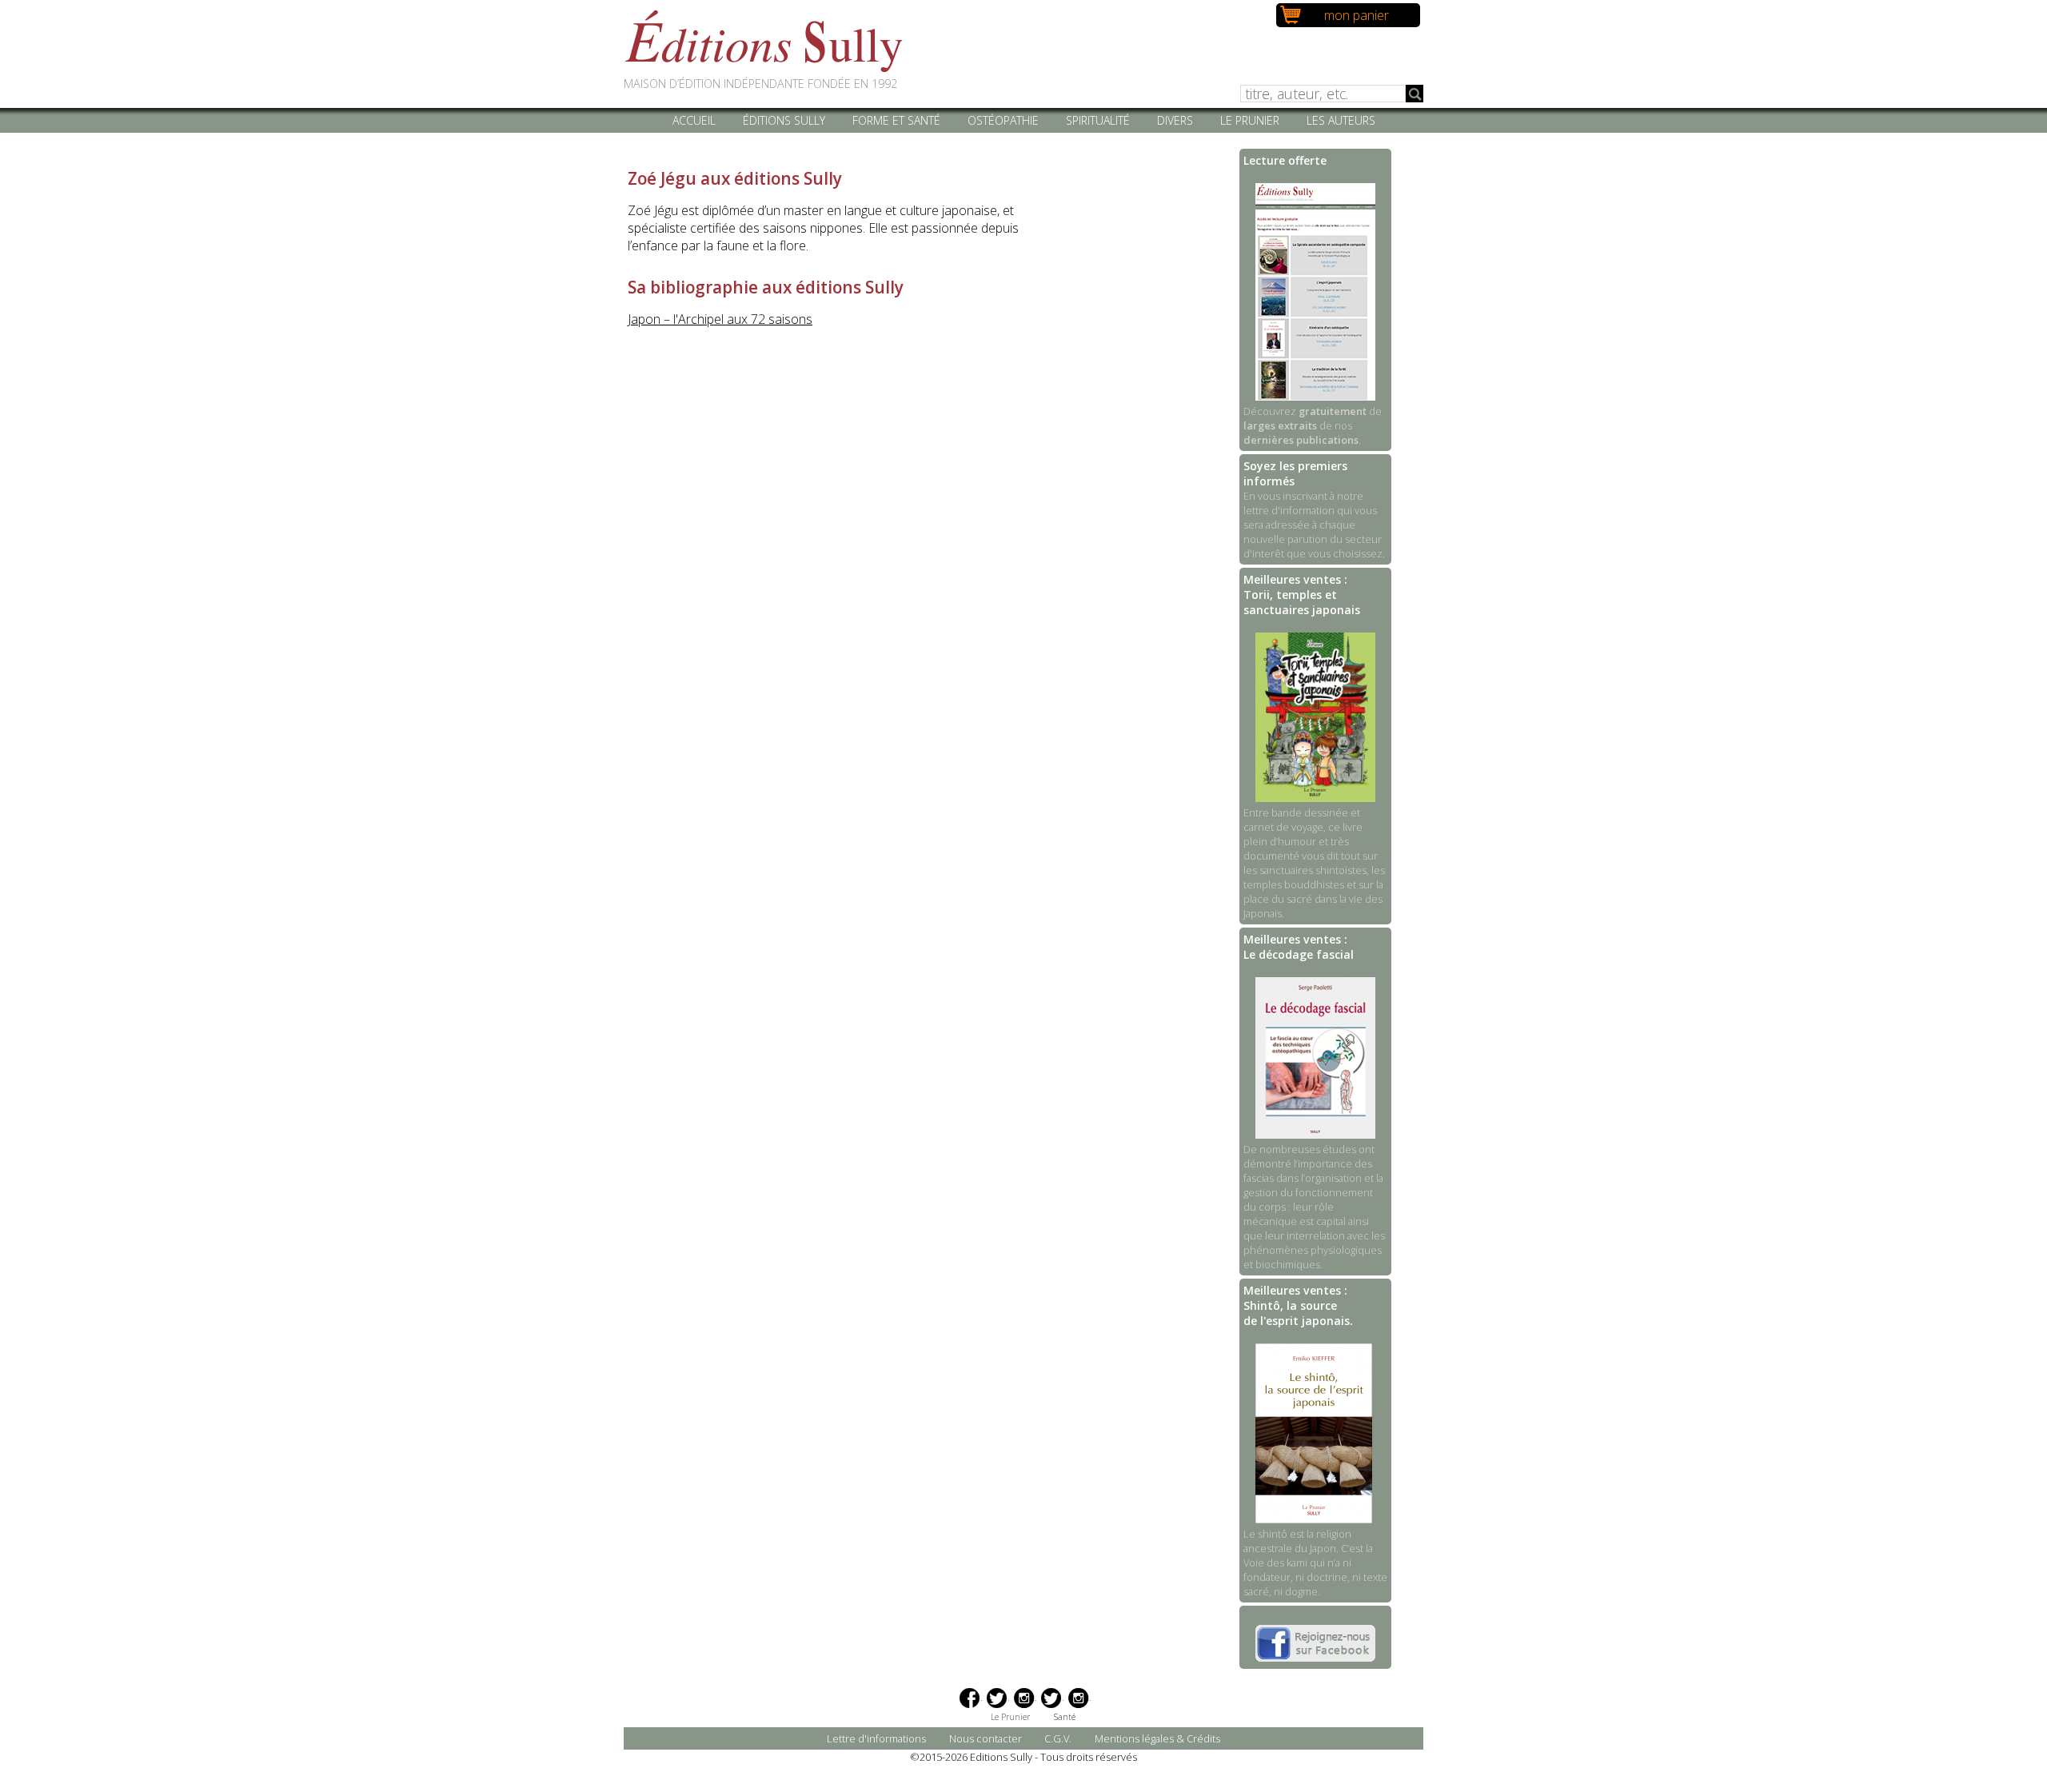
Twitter (997, 1698)
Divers (1175, 120)
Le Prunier (1250, 120)
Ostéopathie (1003, 120)
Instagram (1024, 1698)
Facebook (970, 1698)
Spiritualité (1098, 120)
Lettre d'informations (876, 1738)
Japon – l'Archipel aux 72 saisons (720, 319)
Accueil (694, 120)
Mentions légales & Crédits (1157, 1738)
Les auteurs (1341, 120)
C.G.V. (1058, 1738)
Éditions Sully (784, 120)
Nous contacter (986, 1738)
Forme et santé (896, 120)
